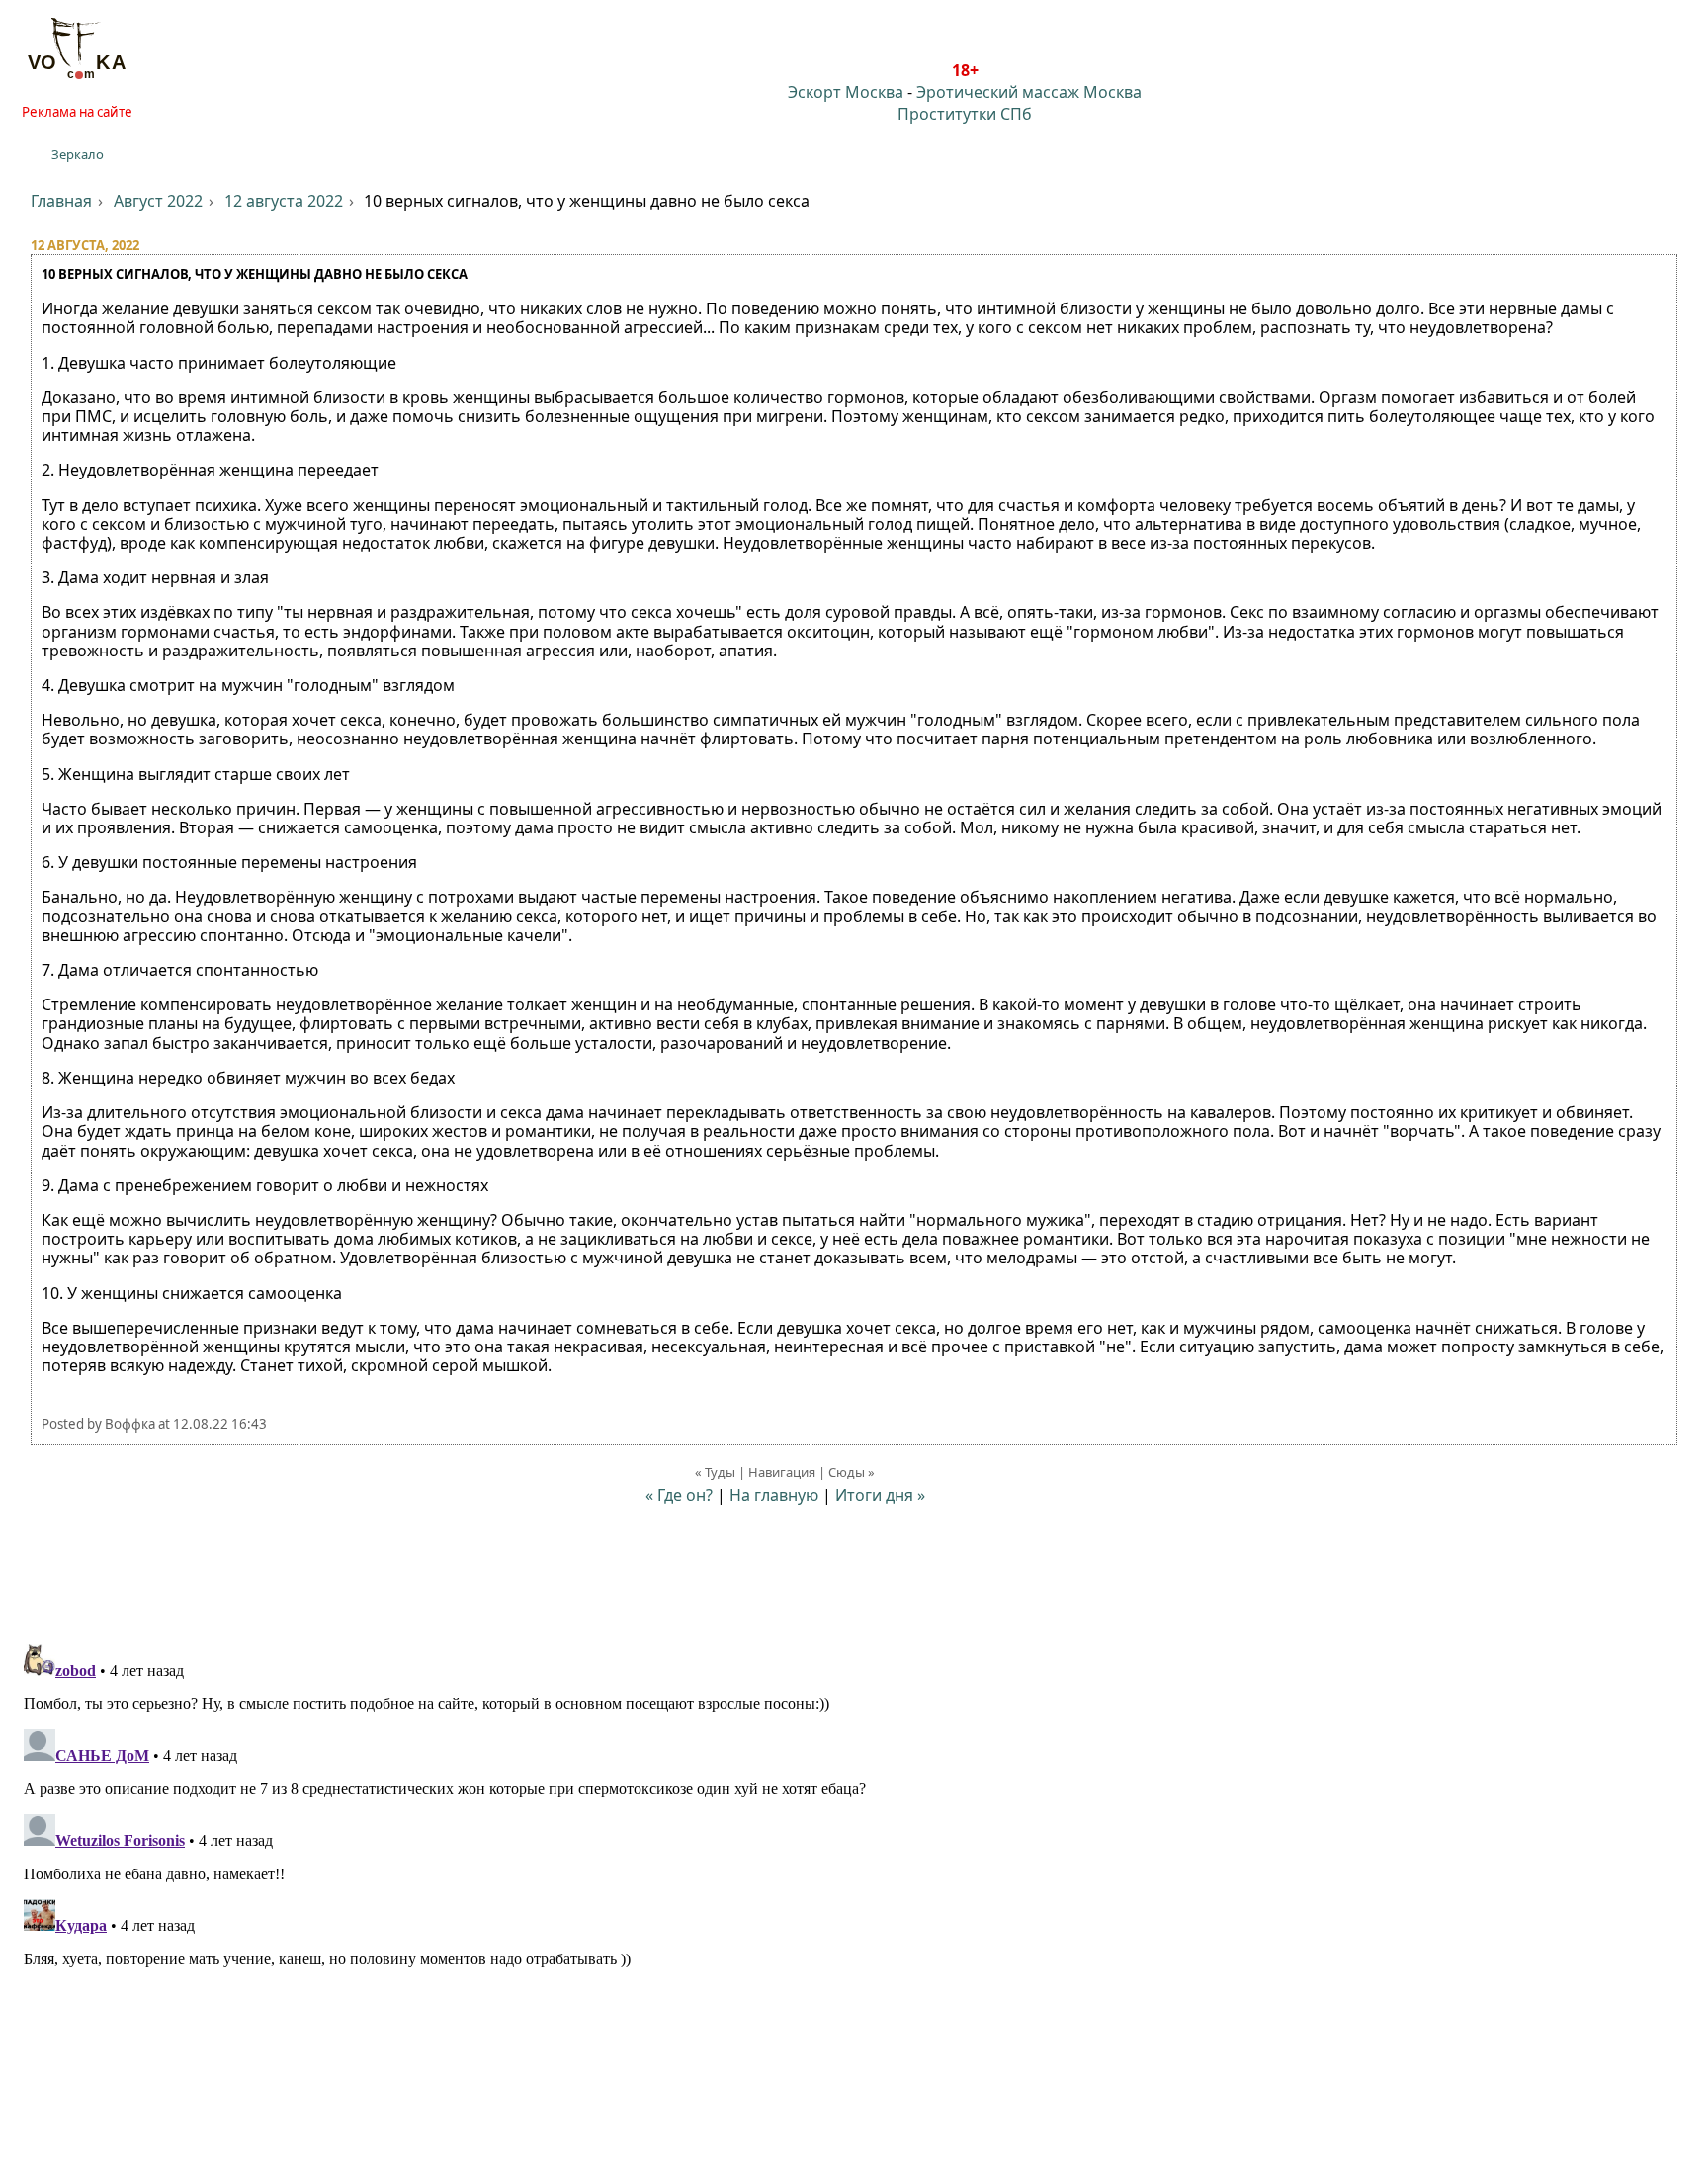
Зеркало (78, 154)
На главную (774, 1495)
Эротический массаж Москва (1029, 92)
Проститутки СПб (965, 114)
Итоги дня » (880, 1495)
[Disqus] (854, 1883)
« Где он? (679, 1495)
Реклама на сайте (77, 112)
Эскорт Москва (846, 92)
